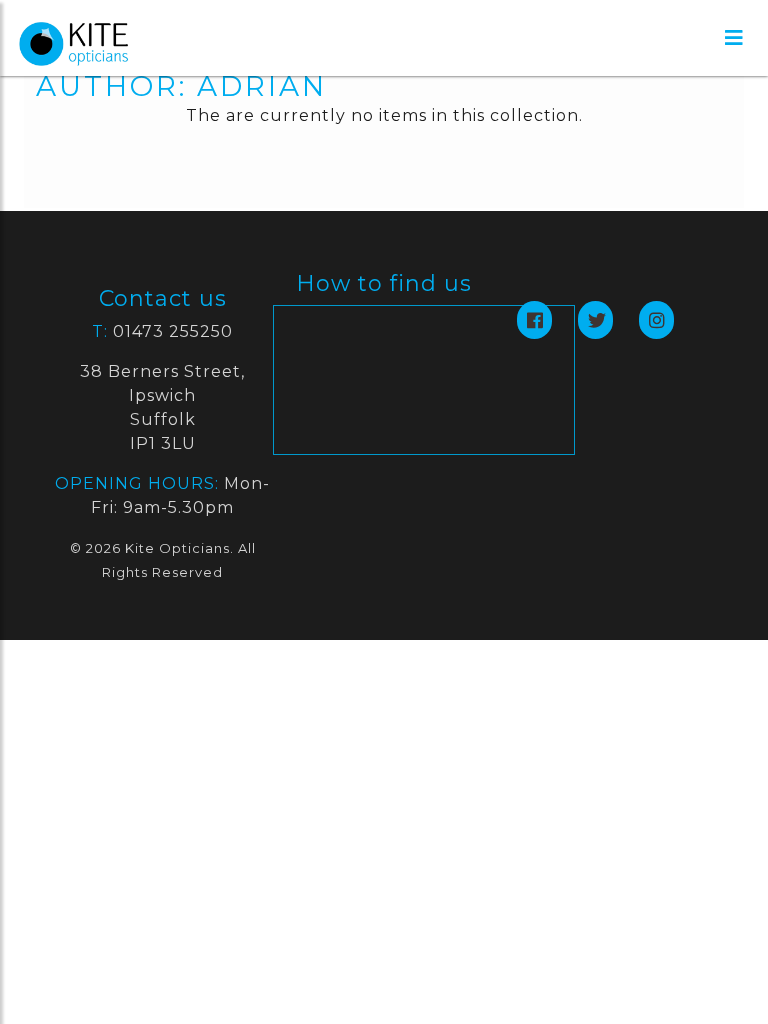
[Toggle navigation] (734, 38)
